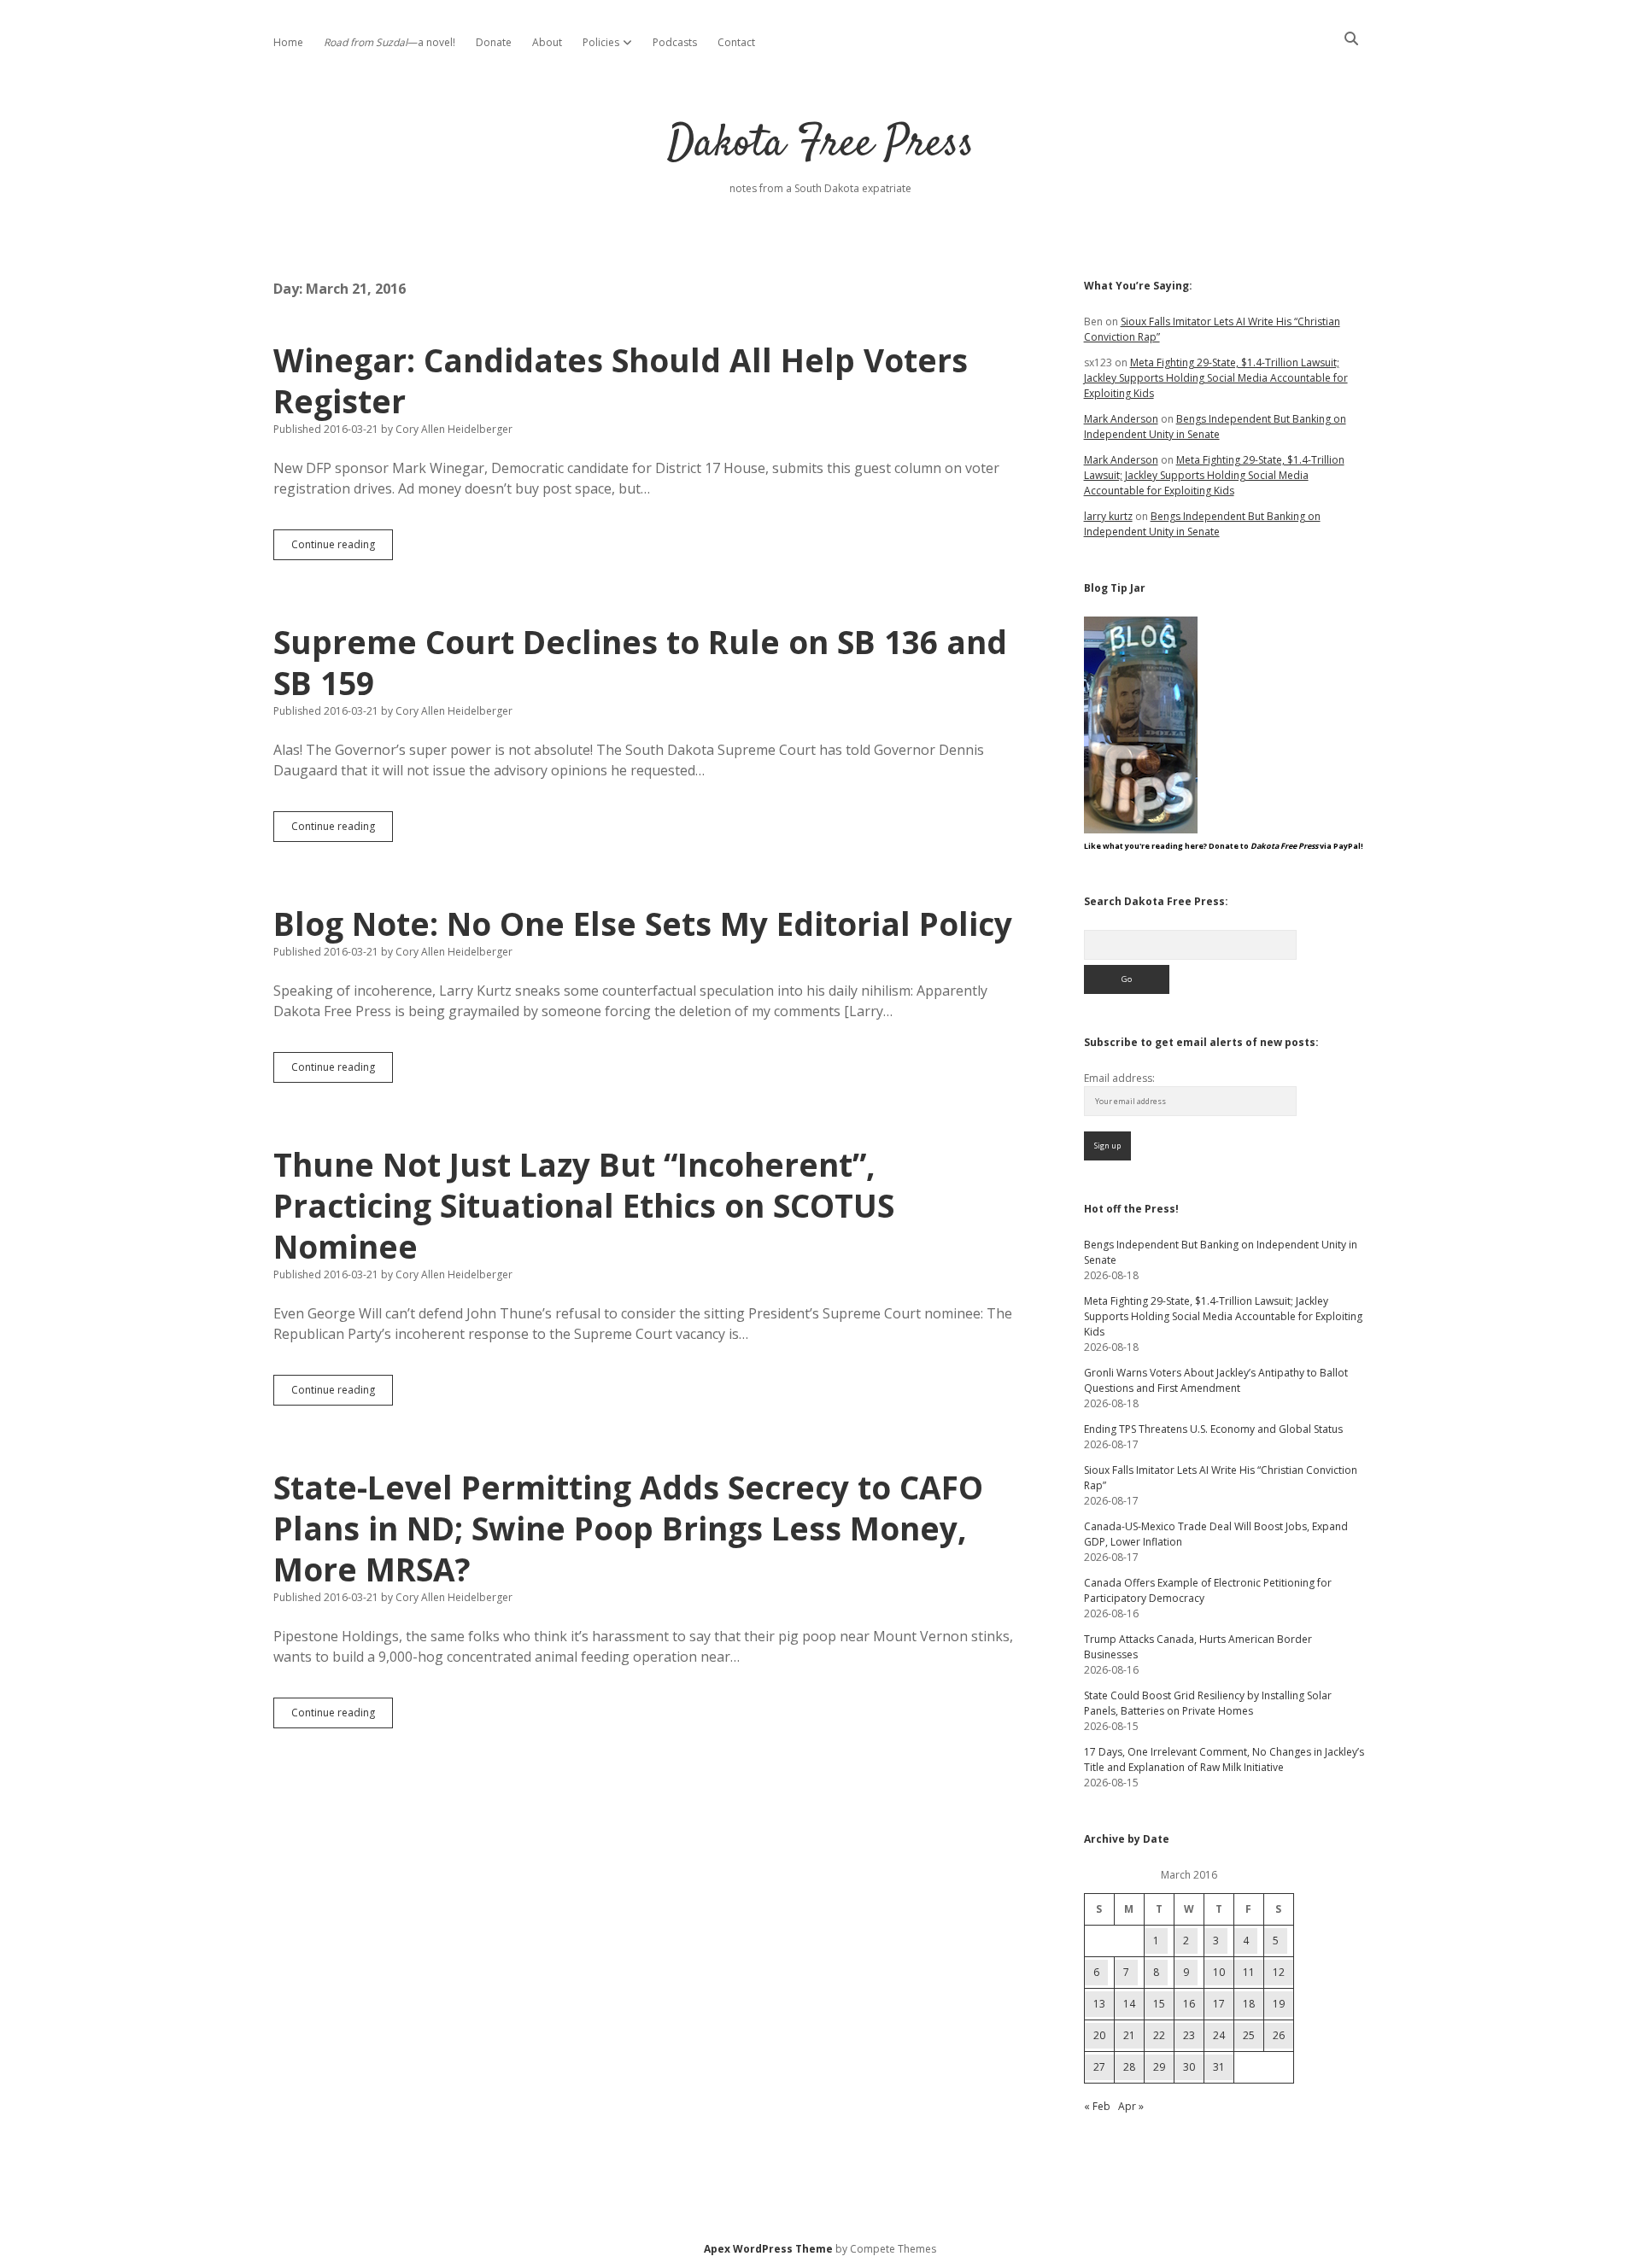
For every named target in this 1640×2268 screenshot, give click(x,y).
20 (1099, 2035)
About (547, 42)
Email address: (1119, 1078)
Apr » (1131, 2106)
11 (1249, 1972)
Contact (736, 42)
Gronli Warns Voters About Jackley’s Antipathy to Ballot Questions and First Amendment (1216, 1380)
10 (1219, 1972)
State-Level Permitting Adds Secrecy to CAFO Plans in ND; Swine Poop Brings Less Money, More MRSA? (628, 1528)
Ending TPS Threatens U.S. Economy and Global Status (1213, 1429)
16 (1189, 2004)
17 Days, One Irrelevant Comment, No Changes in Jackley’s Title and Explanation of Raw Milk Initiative (1224, 1759)
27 (1099, 2067)
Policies (601, 42)
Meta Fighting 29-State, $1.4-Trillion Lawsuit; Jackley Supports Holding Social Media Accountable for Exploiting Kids (1216, 378)
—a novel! (389, 42)
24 (1219, 2035)
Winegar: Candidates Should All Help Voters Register (621, 380)
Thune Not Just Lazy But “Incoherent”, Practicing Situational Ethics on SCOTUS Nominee (584, 1205)
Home (288, 42)
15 (1159, 2004)
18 (1249, 2004)
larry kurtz (1108, 516)
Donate (494, 42)
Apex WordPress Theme (768, 2249)
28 (1129, 2067)
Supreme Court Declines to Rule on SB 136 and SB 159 (640, 662)
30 (1189, 2067)
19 (1279, 2004)
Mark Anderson (1121, 419)
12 (1279, 1972)
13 (1099, 2004)
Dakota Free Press (820, 145)
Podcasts (675, 42)
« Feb (1097, 2106)
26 (1279, 2035)
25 (1249, 2035)
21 (1129, 2035)
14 (1129, 2004)
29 (1159, 2067)
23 (1189, 2035)
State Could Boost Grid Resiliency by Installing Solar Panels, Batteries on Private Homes (1208, 1703)
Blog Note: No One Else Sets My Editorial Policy (643, 924)
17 (1219, 2004)
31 (1219, 2067)
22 (1159, 2035)
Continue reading (342, 548)
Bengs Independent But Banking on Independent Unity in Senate (1215, 427)
